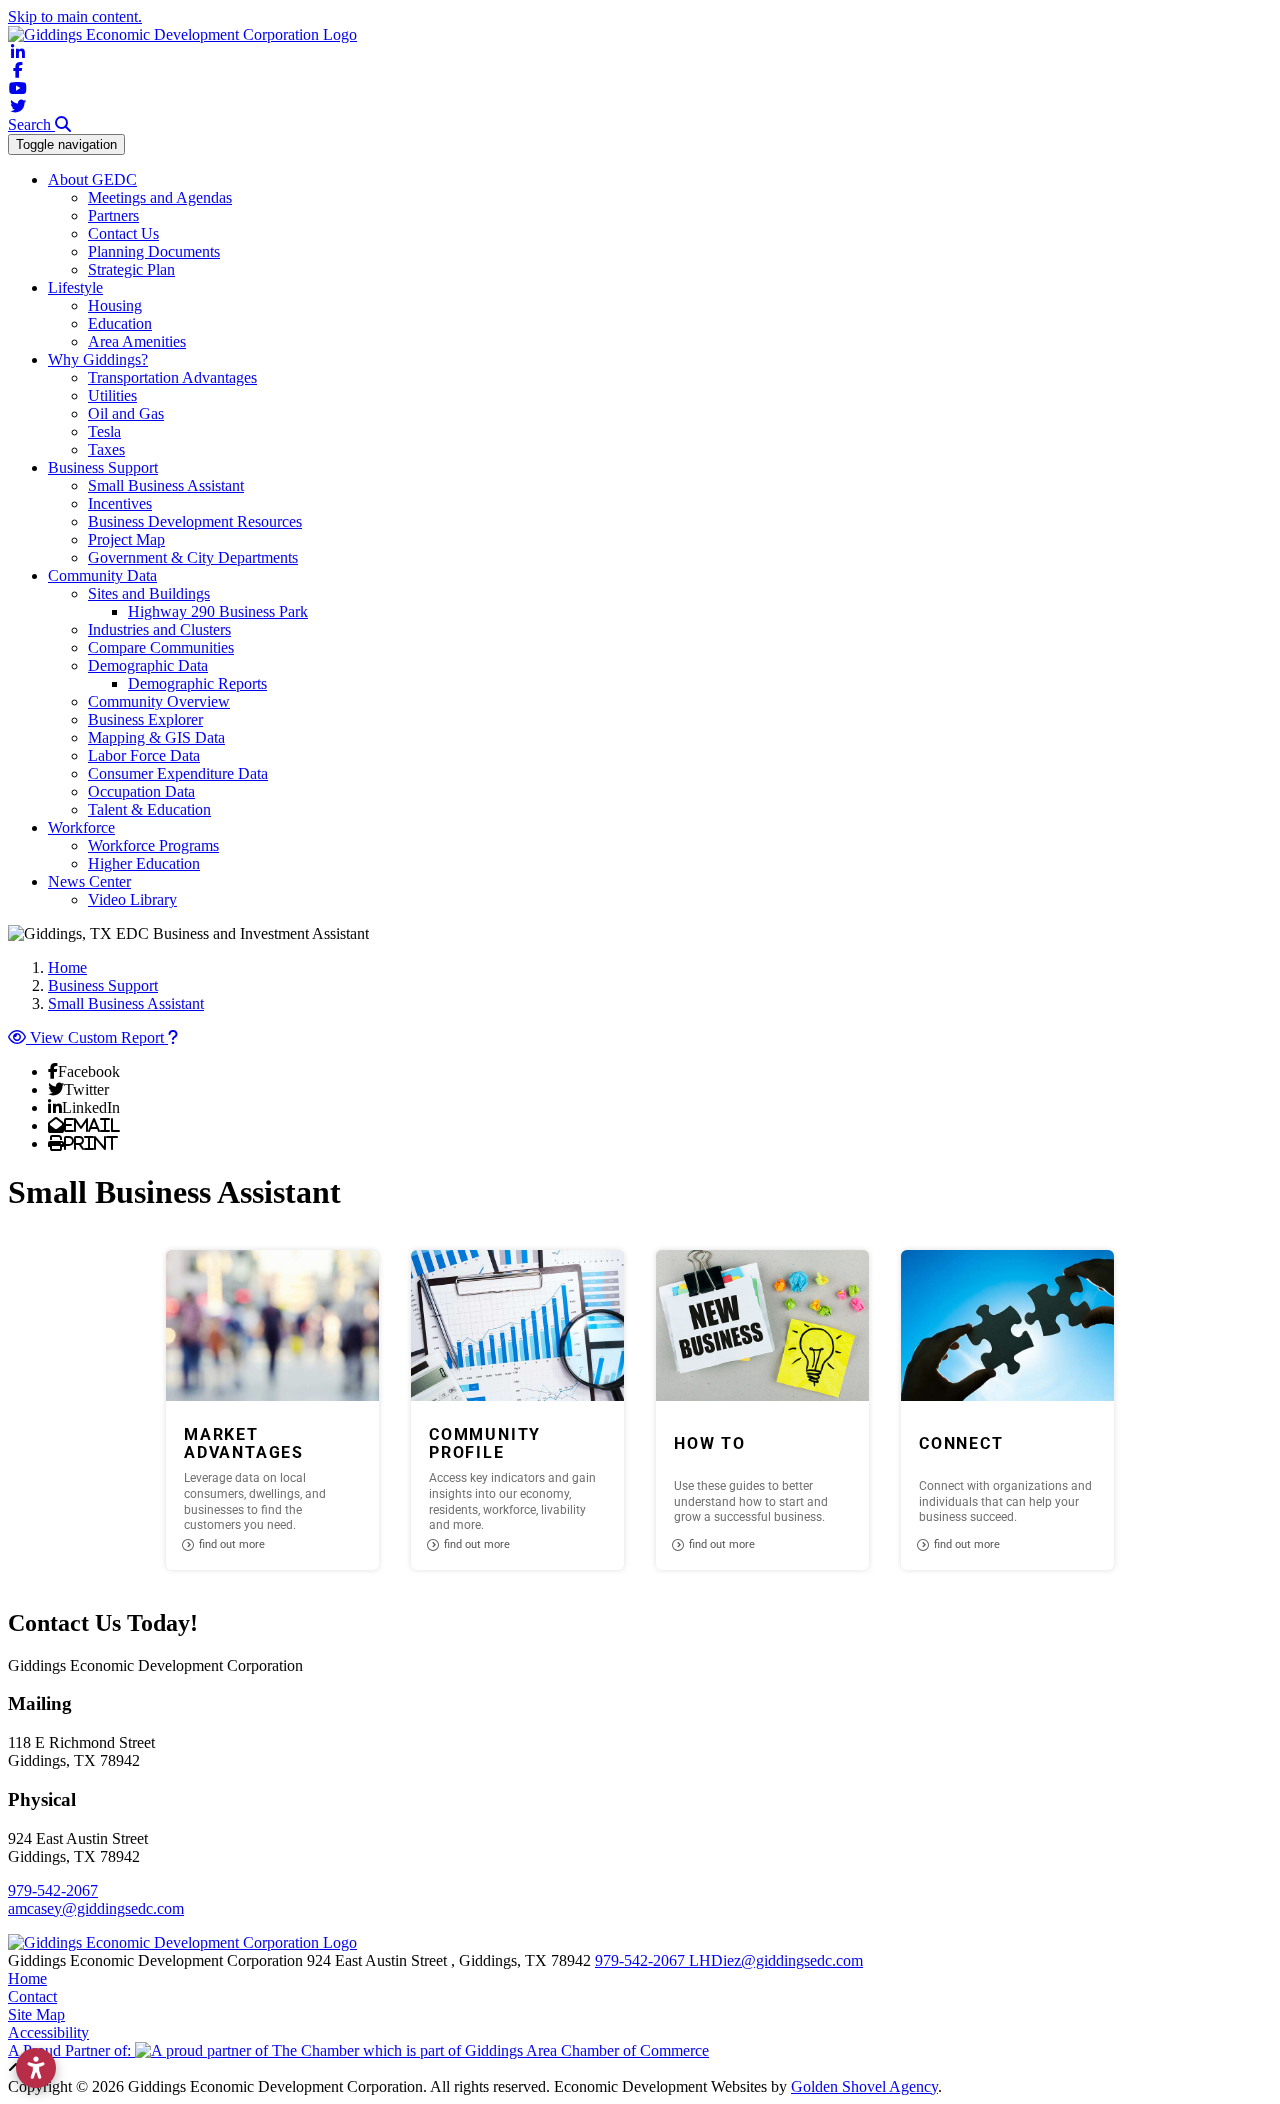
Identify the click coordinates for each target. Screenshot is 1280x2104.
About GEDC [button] (92, 179)
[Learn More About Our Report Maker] (173, 1037)
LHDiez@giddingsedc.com (776, 1960)
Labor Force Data (144, 755)
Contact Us (123, 233)
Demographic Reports (197, 683)
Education (120, 323)
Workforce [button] (81, 827)
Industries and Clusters (159, 629)
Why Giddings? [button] (98, 359)
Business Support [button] (103, 467)
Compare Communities (161, 647)
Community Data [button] (102, 575)
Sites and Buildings (149, 593)
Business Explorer (145, 719)
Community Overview (159, 701)
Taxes (106, 449)
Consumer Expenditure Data (178, 773)
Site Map (36, 2014)
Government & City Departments (193, 557)
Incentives (120, 503)
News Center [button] (89, 881)
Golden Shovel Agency (864, 2086)
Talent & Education (149, 809)
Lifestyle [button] (75, 287)
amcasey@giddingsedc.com (96, 1908)
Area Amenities (137, 341)
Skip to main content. (75, 16)
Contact (32, 1996)
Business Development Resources (195, 521)
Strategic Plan (131, 269)
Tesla (104, 431)
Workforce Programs (153, 845)
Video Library (132, 899)
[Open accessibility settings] (36, 2068)
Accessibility (48, 2032)
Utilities (112, 395)
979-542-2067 (53, 1890)
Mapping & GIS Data (156, 737)
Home (27, 1978)
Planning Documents (154, 251)
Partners (113, 215)
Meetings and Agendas (160, 197)
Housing (115, 305)
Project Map (126, 539)
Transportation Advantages (172, 377)
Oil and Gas (126, 413)
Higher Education (144, 863)
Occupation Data (141, 791)
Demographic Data (148, 665)
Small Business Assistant (166, 485)
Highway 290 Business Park (218, 611)
